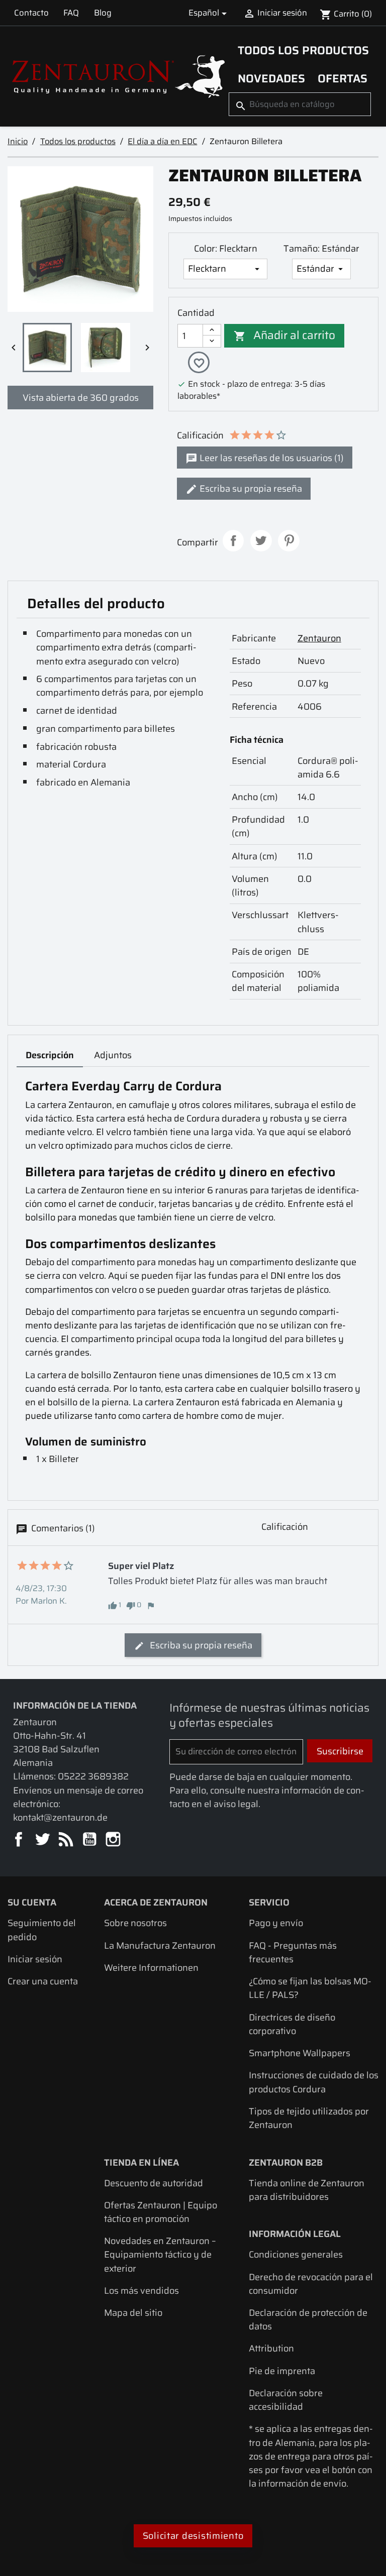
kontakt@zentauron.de (60, 1817)
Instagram (114, 1840)
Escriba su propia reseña (250, 488)
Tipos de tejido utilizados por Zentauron (309, 2118)
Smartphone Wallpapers (300, 2053)
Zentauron (319, 638)
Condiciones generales (296, 2254)
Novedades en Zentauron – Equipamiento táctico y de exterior (160, 2254)
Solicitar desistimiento (193, 2536)
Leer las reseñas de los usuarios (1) (271, 458)
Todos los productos (303, 50)
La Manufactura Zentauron (160, 1945)
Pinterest (289, 541)
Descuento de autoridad (154, 2183)
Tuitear (261, 541)
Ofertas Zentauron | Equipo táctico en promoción (161, 2212)
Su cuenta (32, 1902)
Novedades (271, 78)
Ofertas (343, 78)
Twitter (43, 1840)
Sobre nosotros (135, 1923)
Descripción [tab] (50, 1055)
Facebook (19, 1840)
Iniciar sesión (35, 1959)
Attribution (271, 2348)
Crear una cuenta (43, 1981)
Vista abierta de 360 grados (81, 398)
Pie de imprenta (282, 2371)
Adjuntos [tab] (113, 1055)
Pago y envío (276, 1923)
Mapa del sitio (133, 2313)
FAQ (71, 13)
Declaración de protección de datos (308, 2319)
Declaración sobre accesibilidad (286, 2400)
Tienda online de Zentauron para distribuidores (307, 2190)
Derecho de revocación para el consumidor (311, 2284)
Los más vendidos (141, 2290)
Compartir (233, 541)
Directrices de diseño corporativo (292, 2024)
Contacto (31, 13)
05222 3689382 (93, 1776)
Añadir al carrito (285, 335)
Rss (67, 1840)
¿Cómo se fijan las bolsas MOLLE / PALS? (310, 1988)
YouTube (90, 1840)
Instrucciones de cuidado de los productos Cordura (314, 2082)
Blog (103, 13)
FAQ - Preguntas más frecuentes (293, 1952)
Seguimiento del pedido (42, 1930)
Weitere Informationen (151, 1968)
